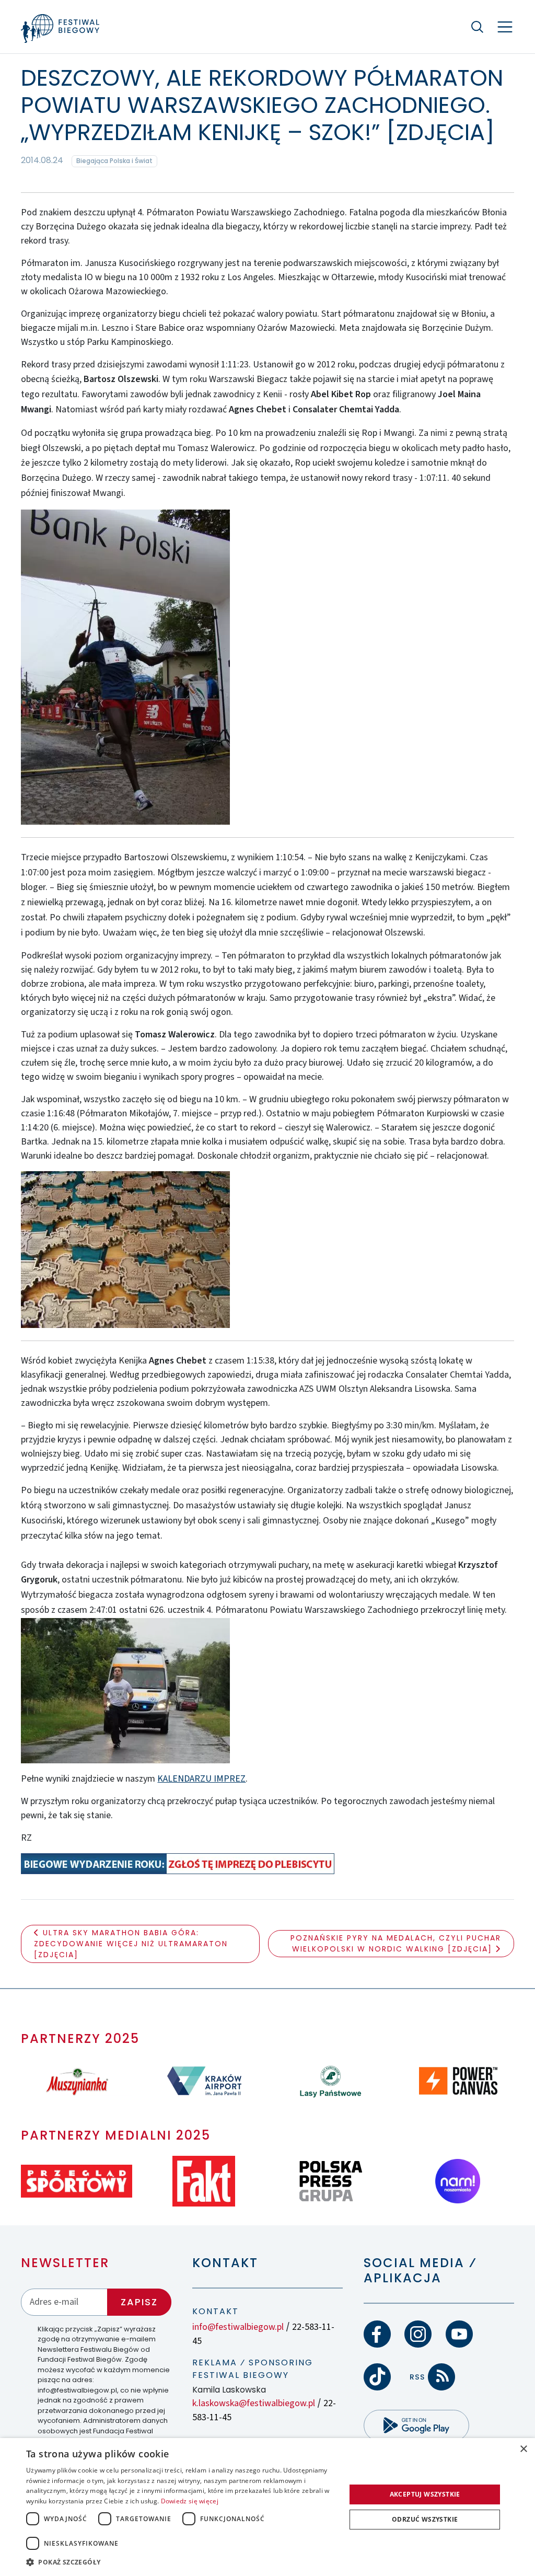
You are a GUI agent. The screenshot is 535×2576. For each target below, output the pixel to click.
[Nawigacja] (505, 27)
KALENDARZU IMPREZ (201, 1779)
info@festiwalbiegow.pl (238, 2327)
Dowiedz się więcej (190, 2501)
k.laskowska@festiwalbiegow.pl (254, 2403)
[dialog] (267, 2507)
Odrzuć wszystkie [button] (425, 2519)
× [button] (523, 2449)
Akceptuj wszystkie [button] (425, 2494)
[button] (181, 2562)
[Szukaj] (478, 27)
